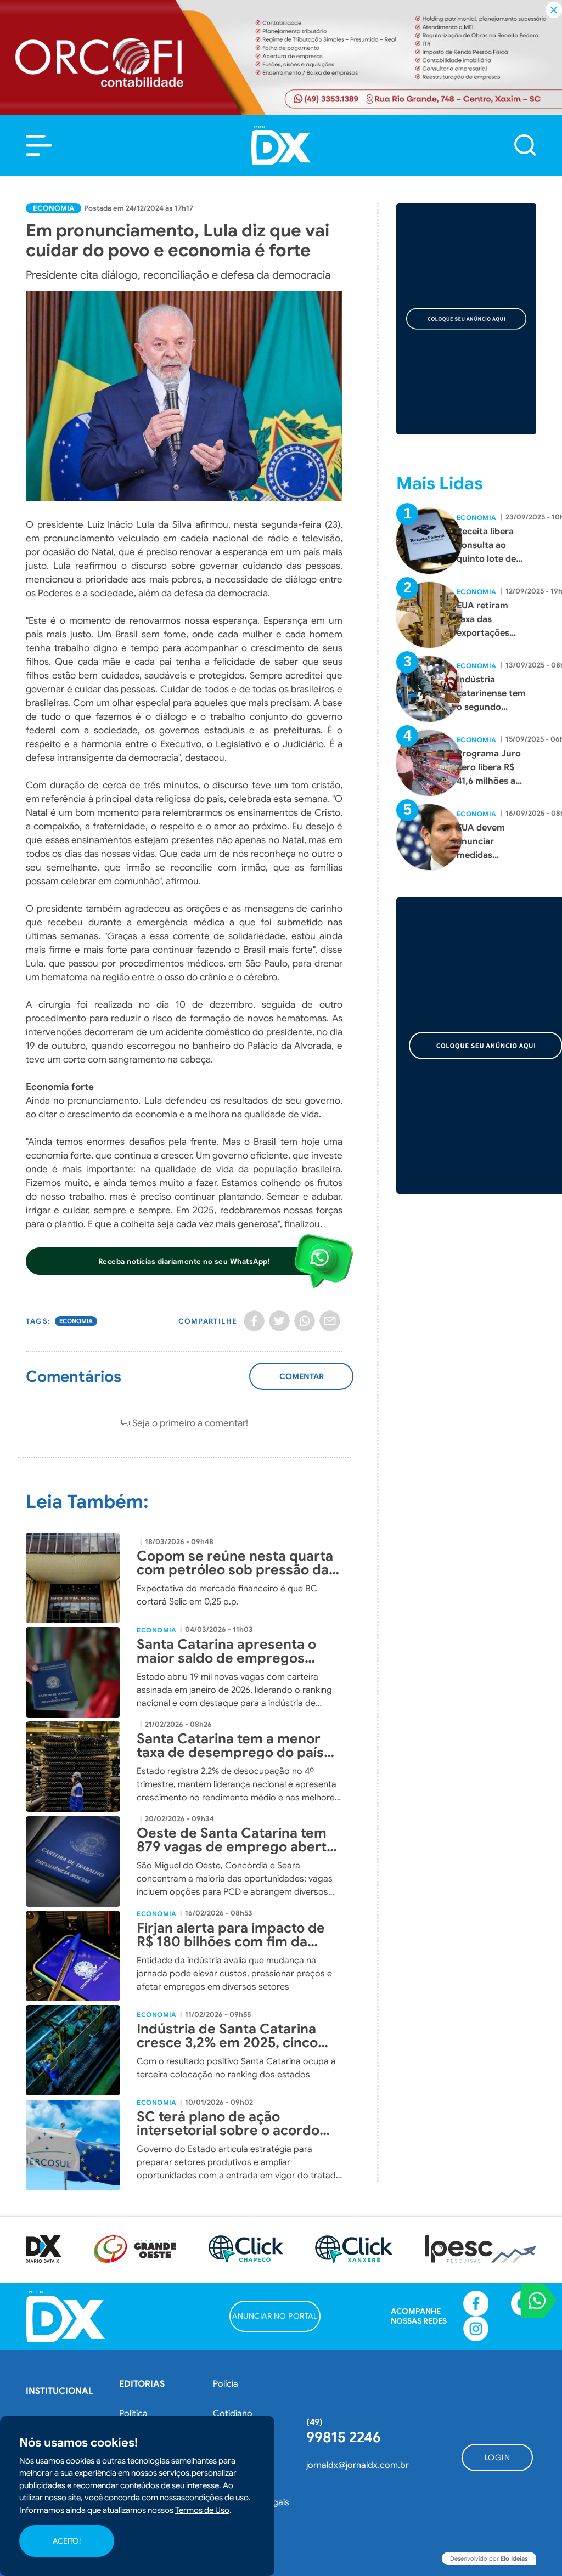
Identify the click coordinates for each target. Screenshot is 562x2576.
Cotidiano (233, 2414)
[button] (39, 145)
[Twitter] (279, 1321)
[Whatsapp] (305, 1321)
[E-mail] (330, 1321)
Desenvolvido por (489, 2558)
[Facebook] (254, 1321)
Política (133, 2414)
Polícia (226, 2384)
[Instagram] (476, 2329)
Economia (54, 208)
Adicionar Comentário (302, 1382)
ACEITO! (67, 2541)
